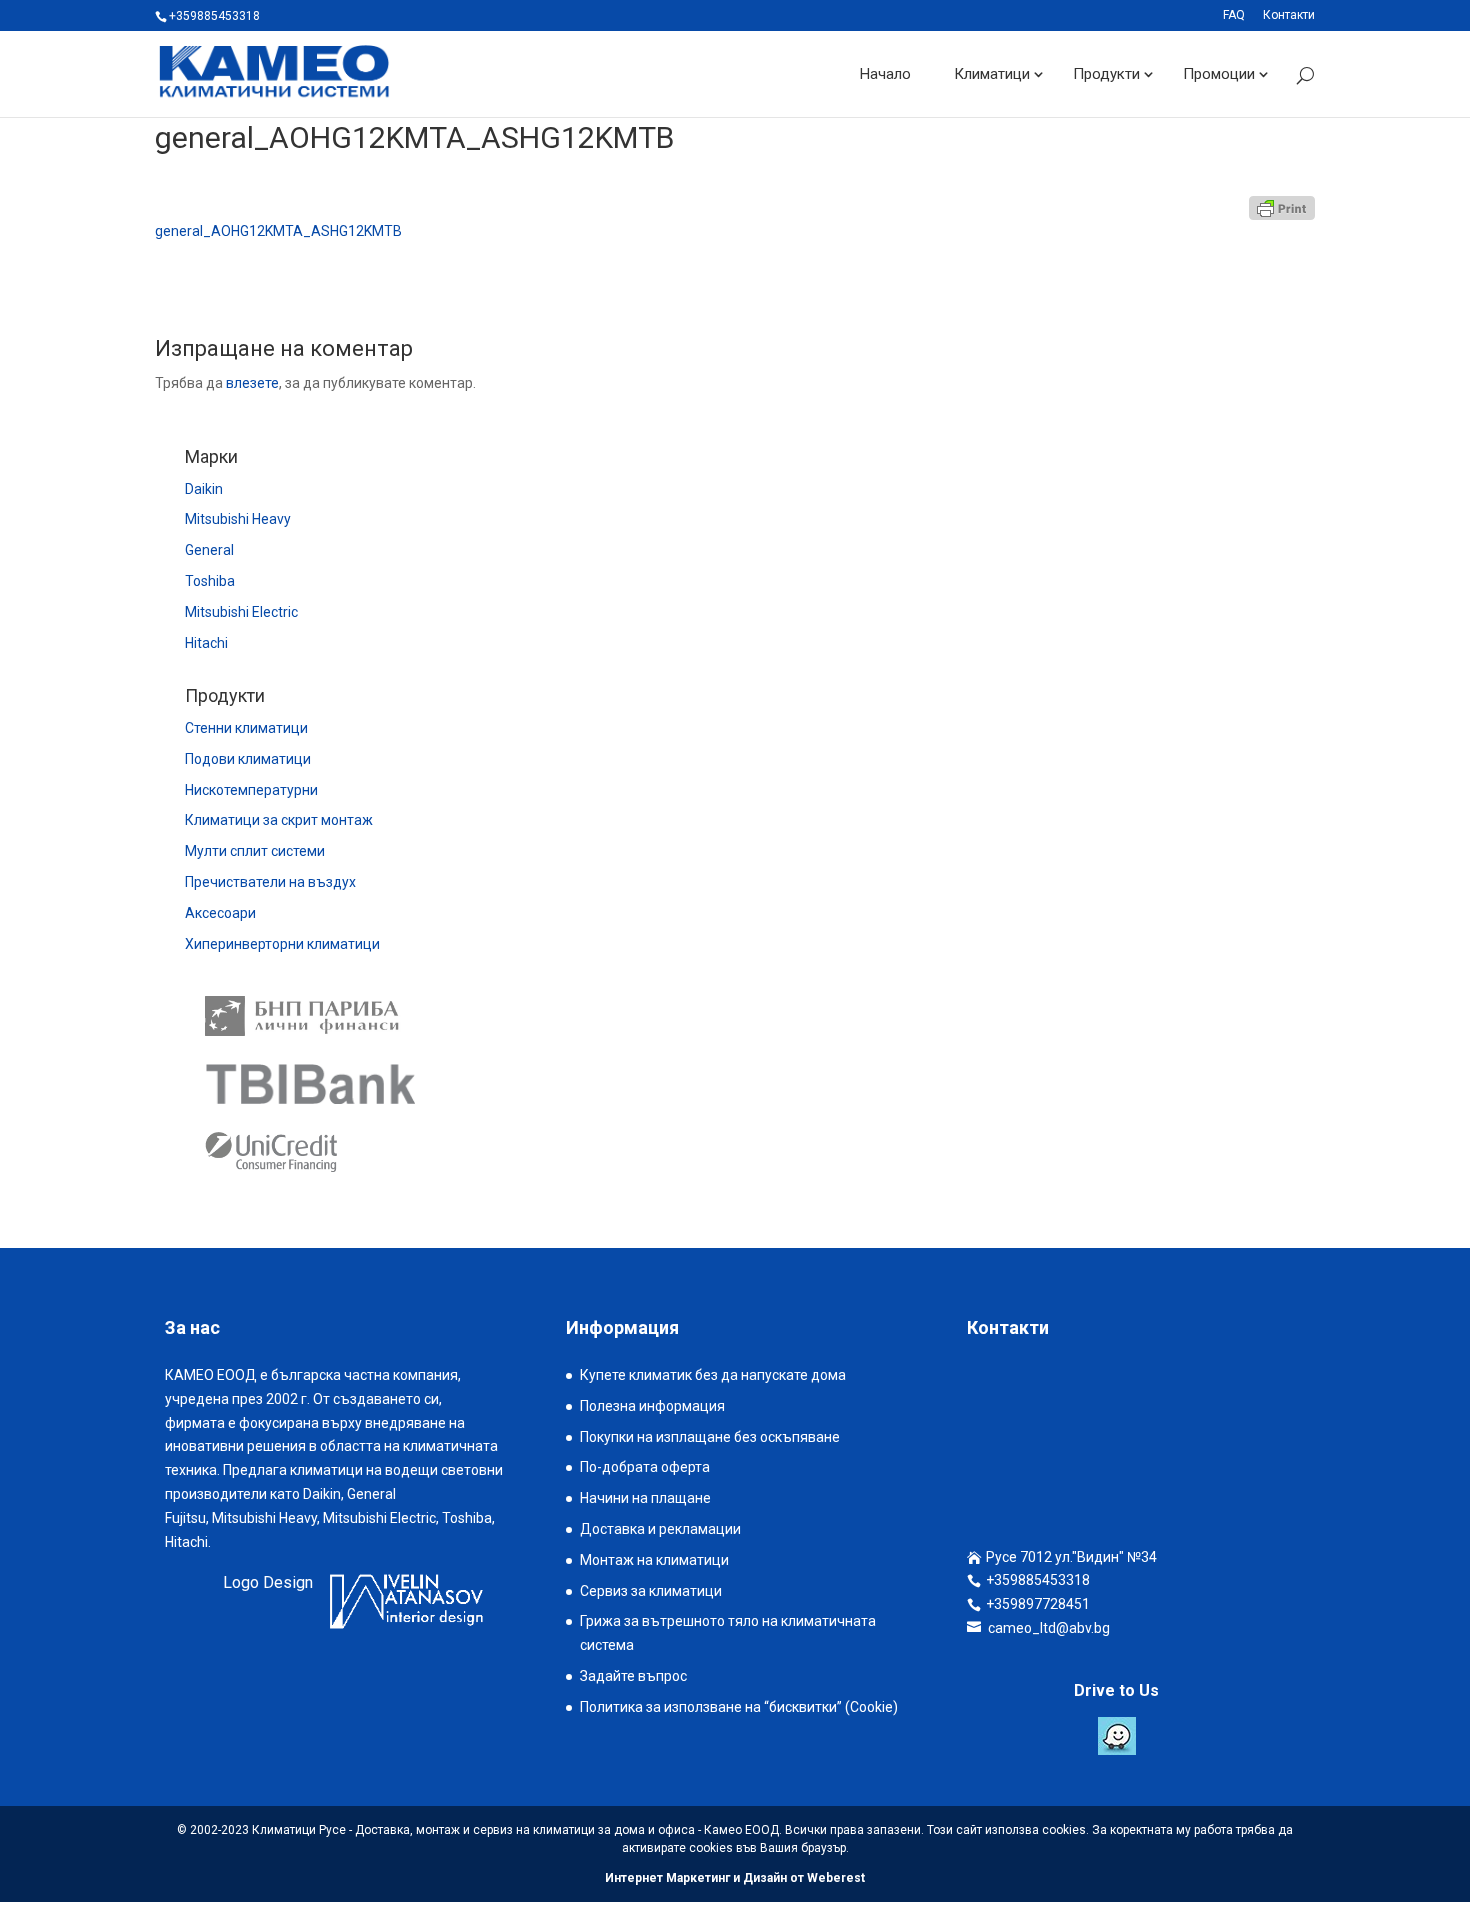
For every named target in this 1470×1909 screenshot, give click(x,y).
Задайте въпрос (633, 1676)
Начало (885, 74)
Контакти (1289, 15)
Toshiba (210, 581)
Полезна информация (652, 1406)
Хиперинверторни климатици (282, 944)
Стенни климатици (246, 728)
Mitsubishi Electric (241, 612)
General (209, 550)
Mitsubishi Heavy (238, 519)
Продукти (1106, 74)
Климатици (992, 74)
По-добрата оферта (645, 1467)
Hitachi (206, 643)
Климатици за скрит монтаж (279, 820)
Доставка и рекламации (660, 1529)
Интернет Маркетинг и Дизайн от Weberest (735, 1878)
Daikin (204, 489)
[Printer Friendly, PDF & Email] (1282, 208)
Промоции (1219, 74)
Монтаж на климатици (654, 1560)
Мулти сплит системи (255, 851)
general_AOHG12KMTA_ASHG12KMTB (278, 231)
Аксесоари (220, 913)
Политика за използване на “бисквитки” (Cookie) (739, 1707)
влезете (252, 383)
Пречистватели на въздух (270, 882)
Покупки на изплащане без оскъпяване (710, 1437)
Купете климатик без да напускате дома (713, 1375)
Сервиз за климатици (651, 1591)
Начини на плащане (645, 1498)
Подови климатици (248, 759)
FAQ (1234, 15)
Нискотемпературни (251, 790)
